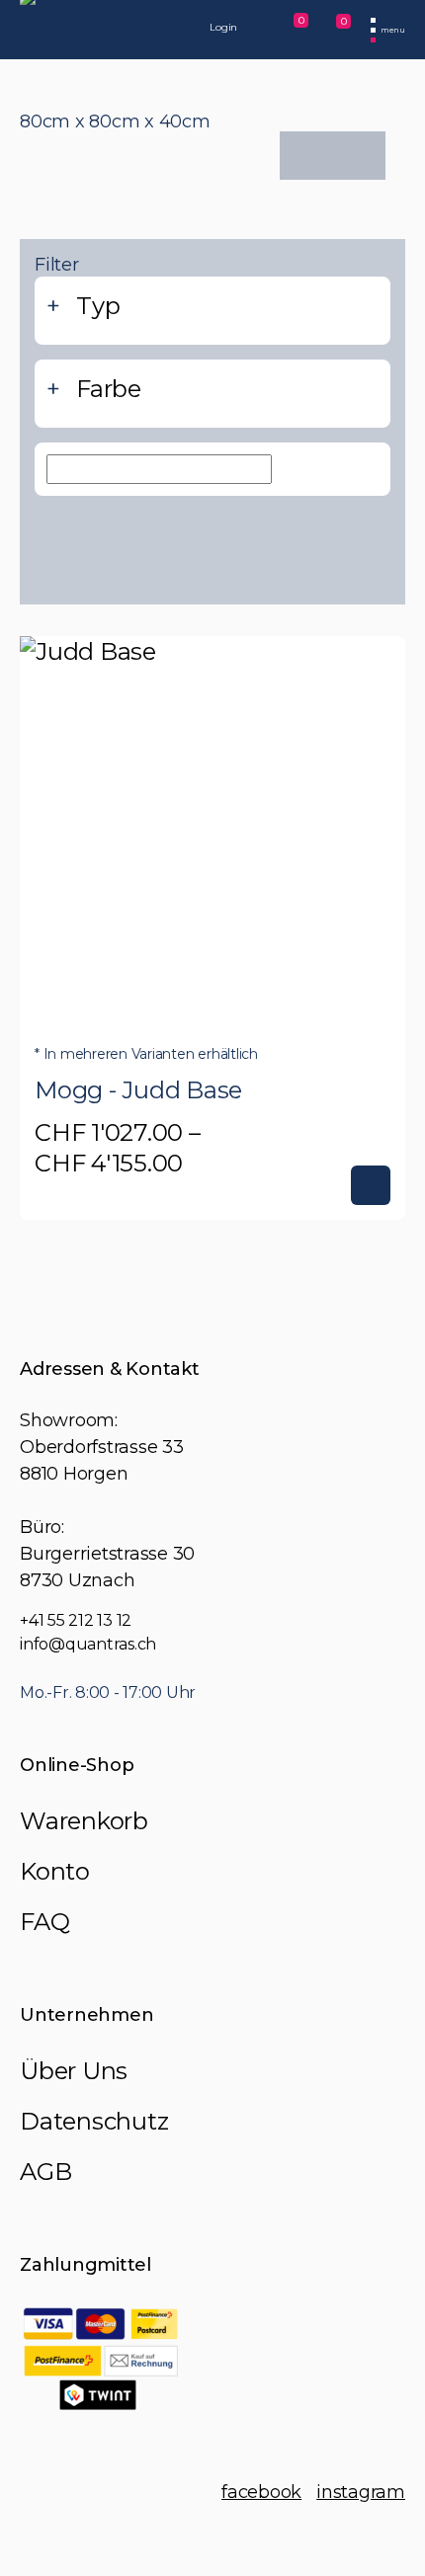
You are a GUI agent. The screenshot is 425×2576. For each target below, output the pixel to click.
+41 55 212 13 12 (76, 1620)
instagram (361, 2492)
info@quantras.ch (88, 1644)
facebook (261, 2492)
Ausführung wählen (371, 1185)
